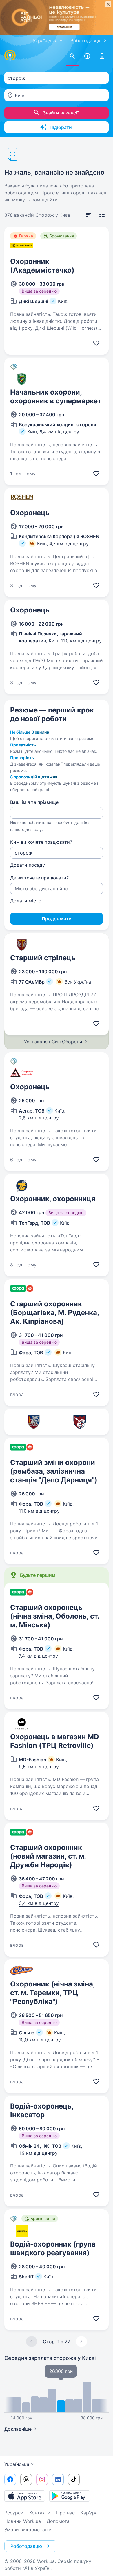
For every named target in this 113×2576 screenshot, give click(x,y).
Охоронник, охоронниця (53, 1199)
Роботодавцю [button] (26, 2546)
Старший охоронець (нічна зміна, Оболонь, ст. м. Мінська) (55, 1616)
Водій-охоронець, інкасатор (42, 2110)
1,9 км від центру (38, 2153)
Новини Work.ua (23, 2521)
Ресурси (14, 2513)
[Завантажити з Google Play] (70, 2496)
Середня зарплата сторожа (50, 2358)
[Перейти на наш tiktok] (74, 2480)
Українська (17, 2464)
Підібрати (61, 127)
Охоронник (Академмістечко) (42, 266)
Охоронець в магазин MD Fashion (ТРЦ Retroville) (54, 1741)
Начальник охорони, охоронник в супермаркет (56, 396)
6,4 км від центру (59, 432)
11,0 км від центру (81, 641)
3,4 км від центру (39, 1903)
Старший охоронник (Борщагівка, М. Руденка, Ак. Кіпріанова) (54, 1313)
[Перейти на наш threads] (26, 2480)
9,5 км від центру (39, 1767)
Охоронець (30, 513)
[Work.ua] (10, 55)
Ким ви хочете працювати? (41, 842)
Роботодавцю (86, 40)
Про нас (65, 2513)
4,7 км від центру (69, 544)
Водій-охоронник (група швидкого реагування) (53, 2248)
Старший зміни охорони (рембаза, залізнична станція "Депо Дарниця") (54, 1471)
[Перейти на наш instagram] (42, 2480)
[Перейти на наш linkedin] (58, 2480)
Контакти (40, 2513)
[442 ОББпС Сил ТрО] (80, 1422)
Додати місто (26, 901)
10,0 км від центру (40, 2040)
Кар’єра (89, 2513)
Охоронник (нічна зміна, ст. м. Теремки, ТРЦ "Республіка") (52, 1993)
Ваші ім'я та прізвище (34, 802)
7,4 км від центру (38, 1656)
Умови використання (29, 2530)
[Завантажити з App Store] (25, 2496)
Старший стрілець (43, 958)
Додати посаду (28, 865)
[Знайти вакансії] (72, 56)
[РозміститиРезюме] (87, 56)
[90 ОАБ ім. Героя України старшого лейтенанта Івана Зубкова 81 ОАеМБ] (33, 1422)
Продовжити (57, 919)
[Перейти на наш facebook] (10, 2480)
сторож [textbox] (16, 78)
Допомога (58, 2521)
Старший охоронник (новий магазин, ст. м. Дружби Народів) (48, 1856)
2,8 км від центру (39, 1118)
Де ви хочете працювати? (39, 878)
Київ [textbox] (20, 96)
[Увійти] (102, 56)
